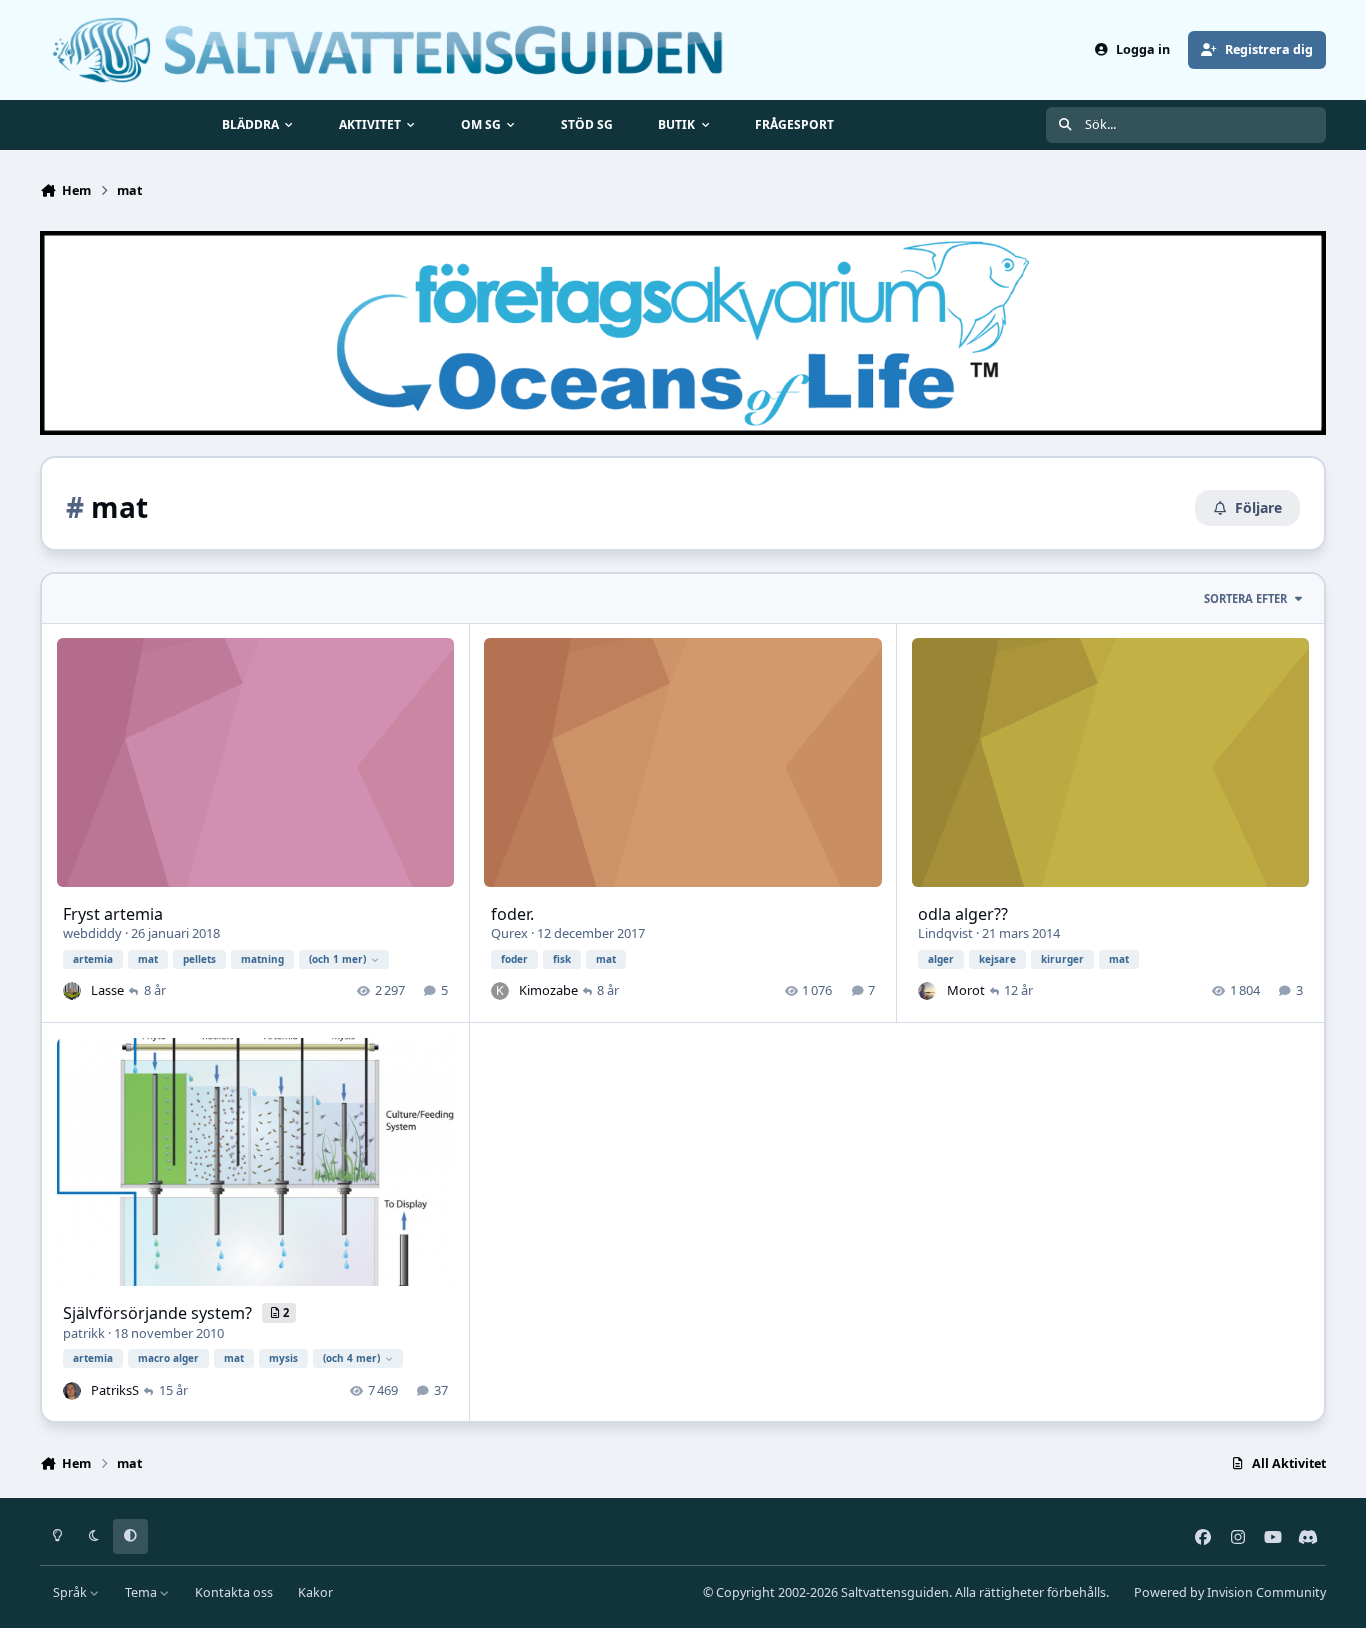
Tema (142, 1592)
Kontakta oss (234, 1592)
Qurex (509, 933)
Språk (71, 1592)
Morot (966, 990)
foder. (512, 914)
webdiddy (92, 933)
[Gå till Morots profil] (927, 991)
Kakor (315, 1592)
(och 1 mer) (337, 959)
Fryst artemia (113, 914)
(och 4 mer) (351, 1358)
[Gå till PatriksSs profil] (72, 1391)
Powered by (1230, 1592)
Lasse (107, 990)
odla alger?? (963, 914)
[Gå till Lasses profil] (72, 991)
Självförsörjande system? (159, 1313)
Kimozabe (548, 990)
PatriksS (115, 1390)
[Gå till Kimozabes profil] (500, 991)
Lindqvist (945, 933)
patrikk (84, 1333)
